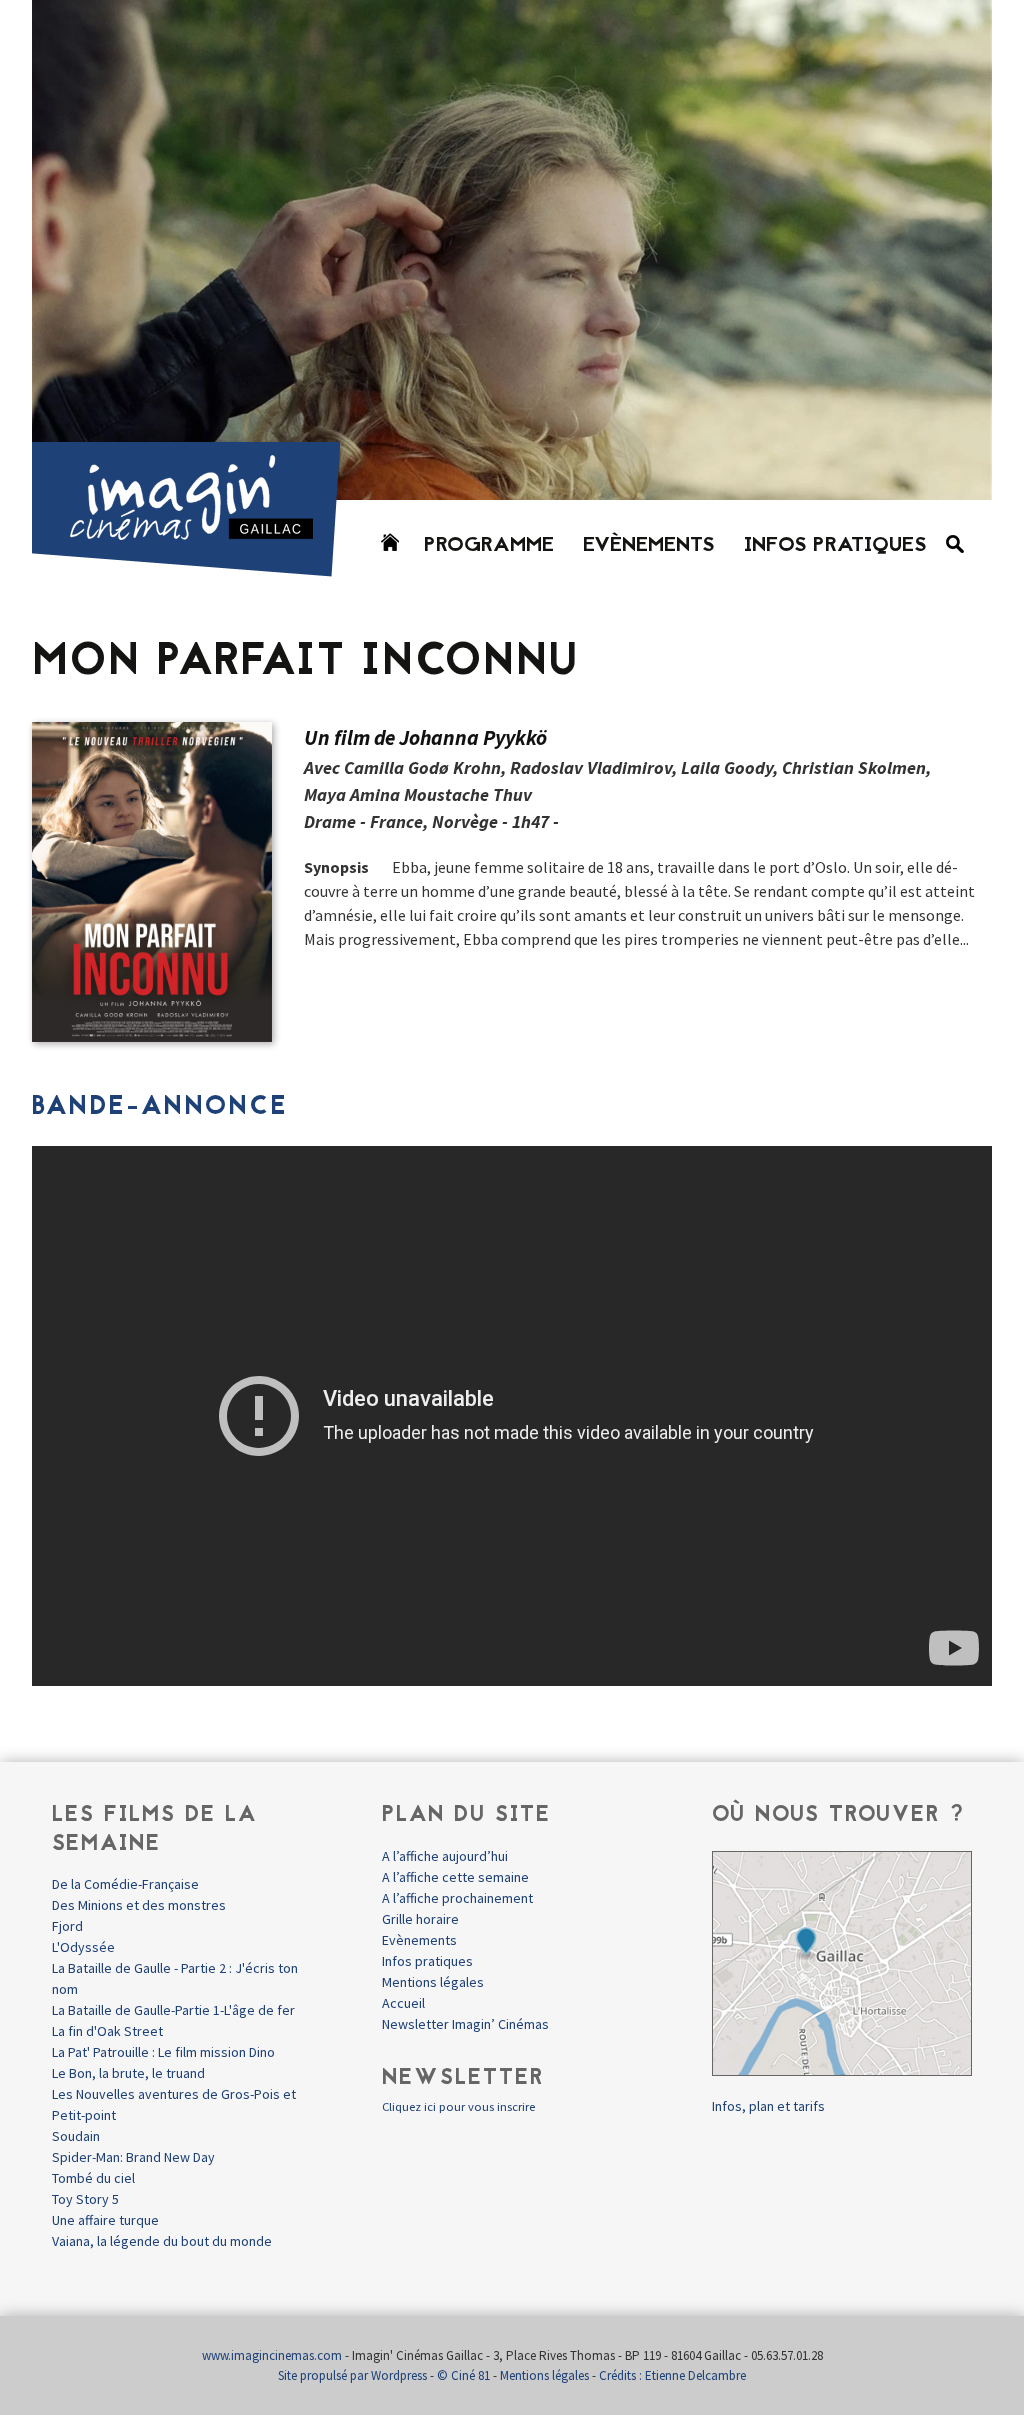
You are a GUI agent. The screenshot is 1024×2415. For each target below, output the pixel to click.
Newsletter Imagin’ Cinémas (465, 2024)
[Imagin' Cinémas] (195, 567)
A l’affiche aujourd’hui (445, 1856)
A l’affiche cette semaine (455, 1877)
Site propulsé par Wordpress (352, 2375)
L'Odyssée (83, 1947)
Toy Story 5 (85, 2199)
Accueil (403, 2003)
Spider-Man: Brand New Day (133, 2157)
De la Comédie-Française (125, 1884)
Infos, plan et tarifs (768, 2106)
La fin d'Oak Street (107, 2031)
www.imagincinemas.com (272, 2355)
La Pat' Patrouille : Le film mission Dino (163, 2052)
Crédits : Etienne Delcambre (672, 2375)
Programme (489, 546)
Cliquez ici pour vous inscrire (458, 2106)
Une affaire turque (105, 2220)
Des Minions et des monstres (139, 1905)
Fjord (67, 1926)
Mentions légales (433, 1982)
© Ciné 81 (463, 2375)
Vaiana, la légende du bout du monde (162, 2241)
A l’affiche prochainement (457, 1898)
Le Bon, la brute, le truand (128, 2073)
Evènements (649, 546)
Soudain (76, 2136)
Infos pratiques (835, 546)
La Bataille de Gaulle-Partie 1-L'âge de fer (173, 2010)
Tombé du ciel (93, 2178)
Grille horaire (420, 1919)
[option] (512, 250)
